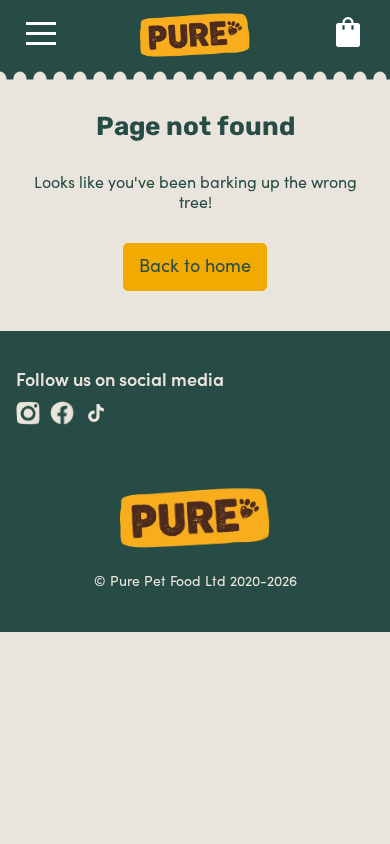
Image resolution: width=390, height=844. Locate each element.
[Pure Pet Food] (195, 60)
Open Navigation (41, 37)
